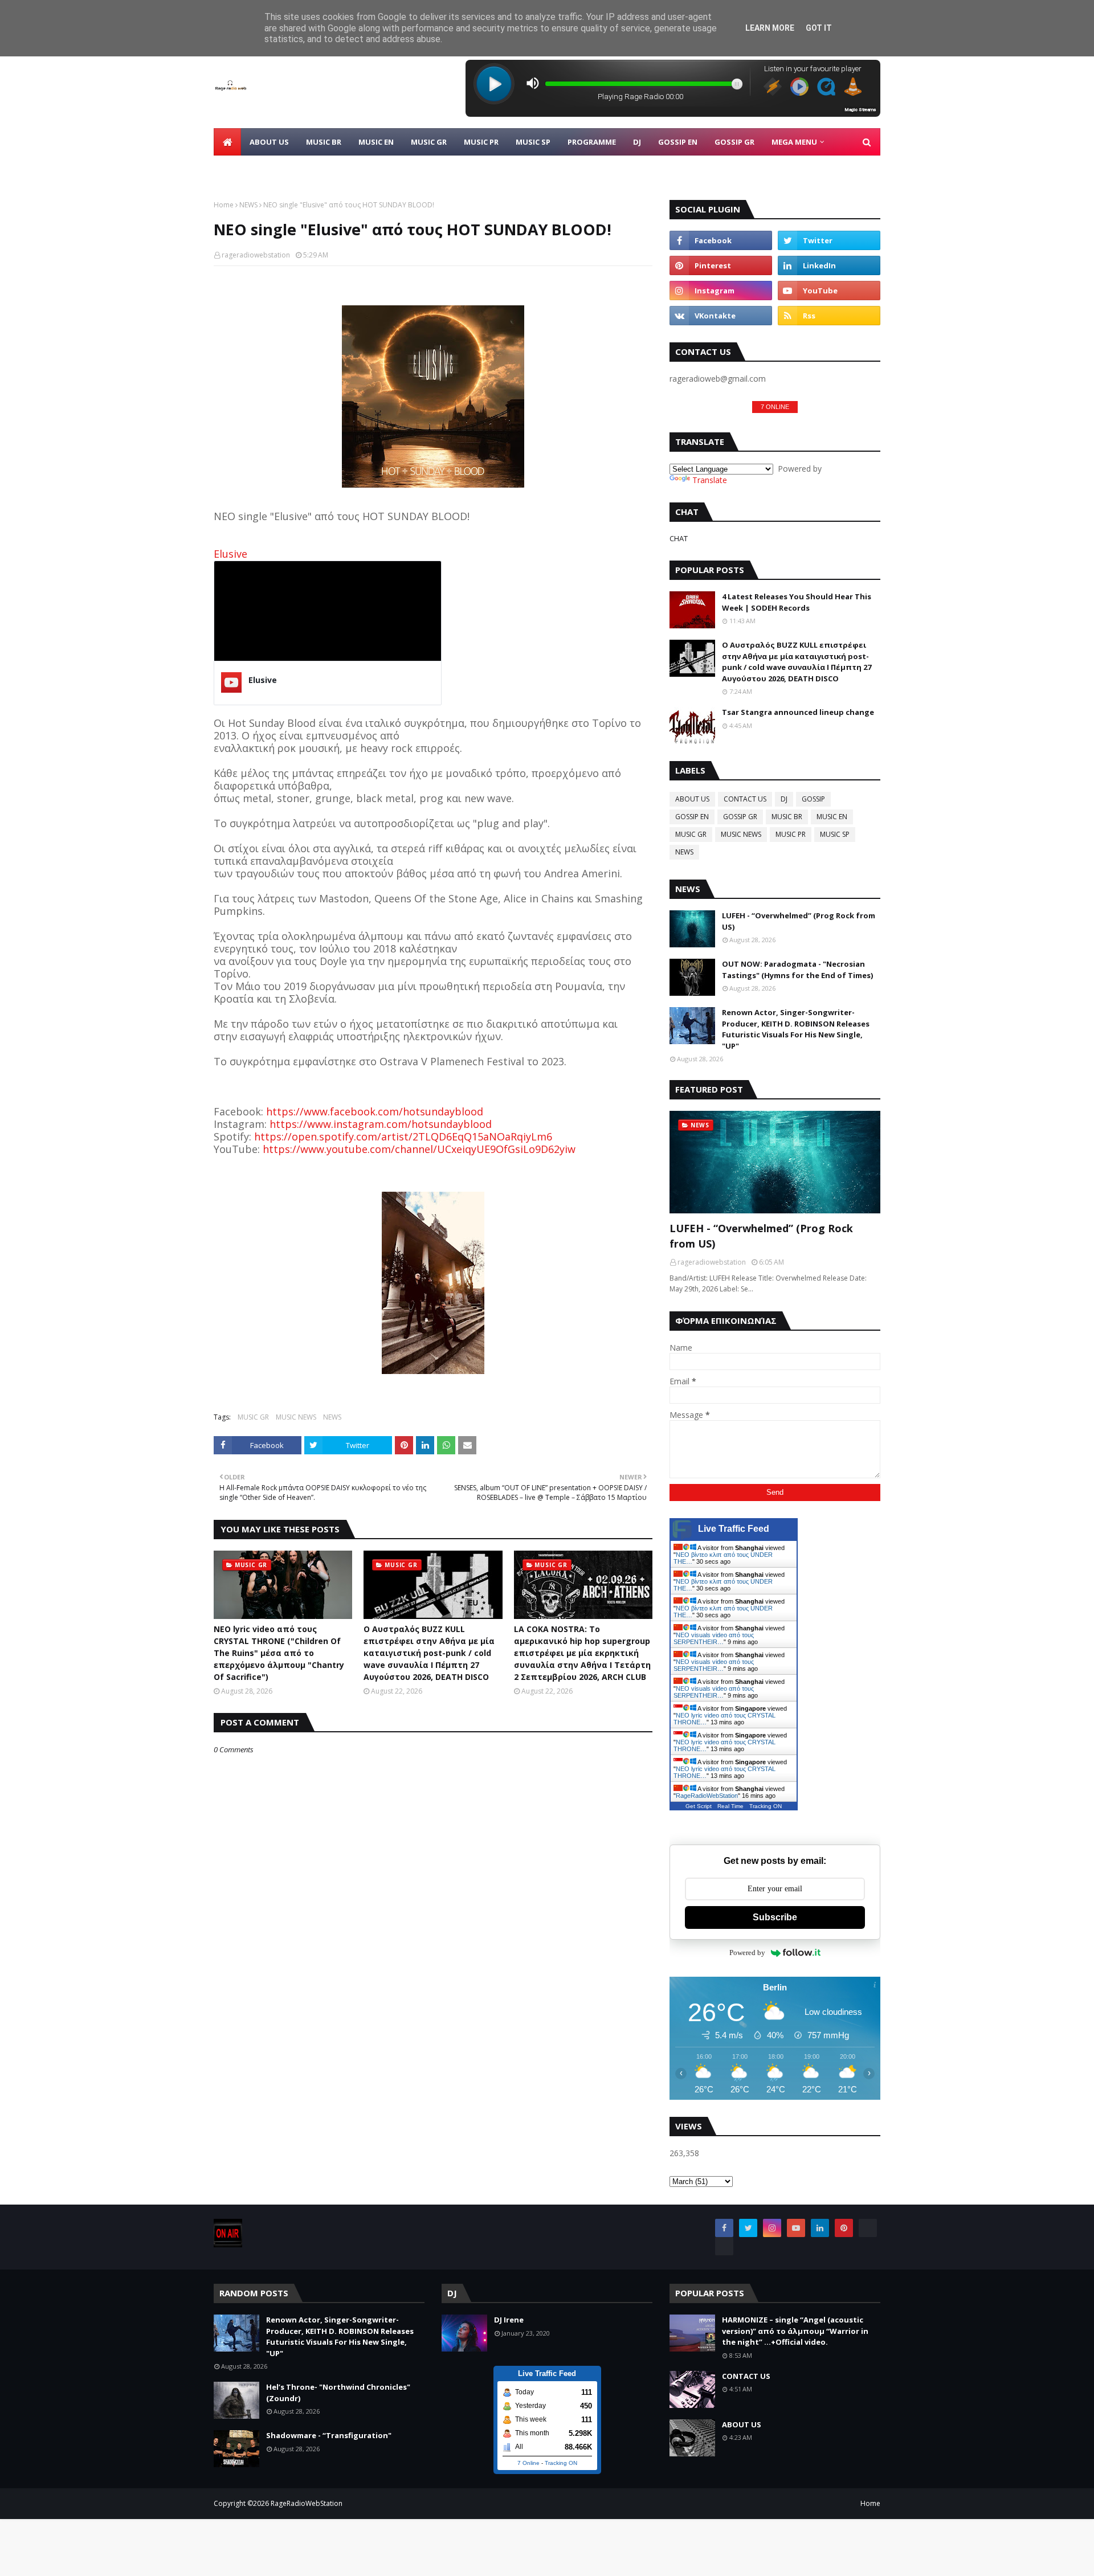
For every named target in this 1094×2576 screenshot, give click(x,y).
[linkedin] (829, 265)
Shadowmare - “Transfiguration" (329, 2435)
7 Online (528, 2463)
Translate (710, 480)
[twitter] (829, 240)
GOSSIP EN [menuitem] (678, 142)
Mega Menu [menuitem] (794, 142)
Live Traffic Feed (734, 1529)
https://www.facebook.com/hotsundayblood (375, 1111)
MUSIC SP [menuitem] (533, 142)
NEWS (248, 205)
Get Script (699, 1806)
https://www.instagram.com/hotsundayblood (381, 1124)
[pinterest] (721, 265)
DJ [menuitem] (637, 142)
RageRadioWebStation (707, 1796)
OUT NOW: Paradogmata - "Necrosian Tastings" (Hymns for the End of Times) (797, 970)
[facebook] (721, 240)
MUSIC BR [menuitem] (324, 142)
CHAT (679, 538)
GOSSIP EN (692, 817)
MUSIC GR (253, 1417)
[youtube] (829, 291)
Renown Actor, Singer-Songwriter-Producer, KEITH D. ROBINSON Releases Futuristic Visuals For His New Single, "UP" (796, 1029)
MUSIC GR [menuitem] (429, 142)
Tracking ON (766, 1806)
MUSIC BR (787, 817)
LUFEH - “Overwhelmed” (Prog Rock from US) (799, 921)
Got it (819, 28)
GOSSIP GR (740, 817)
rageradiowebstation (256, 255)
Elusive (230, 554)
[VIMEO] (724, 2246)
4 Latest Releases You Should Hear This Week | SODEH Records (797, 602)
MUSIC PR (791, 834)
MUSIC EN (832, 817)
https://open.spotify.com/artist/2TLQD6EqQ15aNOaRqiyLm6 (403, 1136)
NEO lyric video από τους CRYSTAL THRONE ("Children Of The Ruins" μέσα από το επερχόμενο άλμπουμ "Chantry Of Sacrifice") (279, 1653)
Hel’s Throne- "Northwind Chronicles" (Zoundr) (338, 2393)
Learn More (770, 28)
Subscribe (775, 1917)
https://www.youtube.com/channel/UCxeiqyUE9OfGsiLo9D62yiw (419, 1149)
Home (224, 205)
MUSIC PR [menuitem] (481, 142)
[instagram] (721, 291)
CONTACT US (745, 799)
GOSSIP (813, 799)
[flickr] (868, 2228)
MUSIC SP (835, 834)
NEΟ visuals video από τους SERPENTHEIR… (714, 1638)
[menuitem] (227, 142)
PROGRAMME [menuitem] (592, 142)
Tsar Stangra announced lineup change (798, 712)
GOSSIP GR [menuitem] (734, 142)
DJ (784, 799)
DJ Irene (509, 2320)
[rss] (829, 316)
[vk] (721, 316)
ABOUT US (692, 799)
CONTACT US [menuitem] (246, 169)
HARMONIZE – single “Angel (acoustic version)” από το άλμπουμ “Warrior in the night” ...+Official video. (795, 2331)
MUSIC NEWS (296, 1417)
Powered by (747, 1953)
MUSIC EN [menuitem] (376, 142)
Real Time (730, 1806)
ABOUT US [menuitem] (269, 142)
